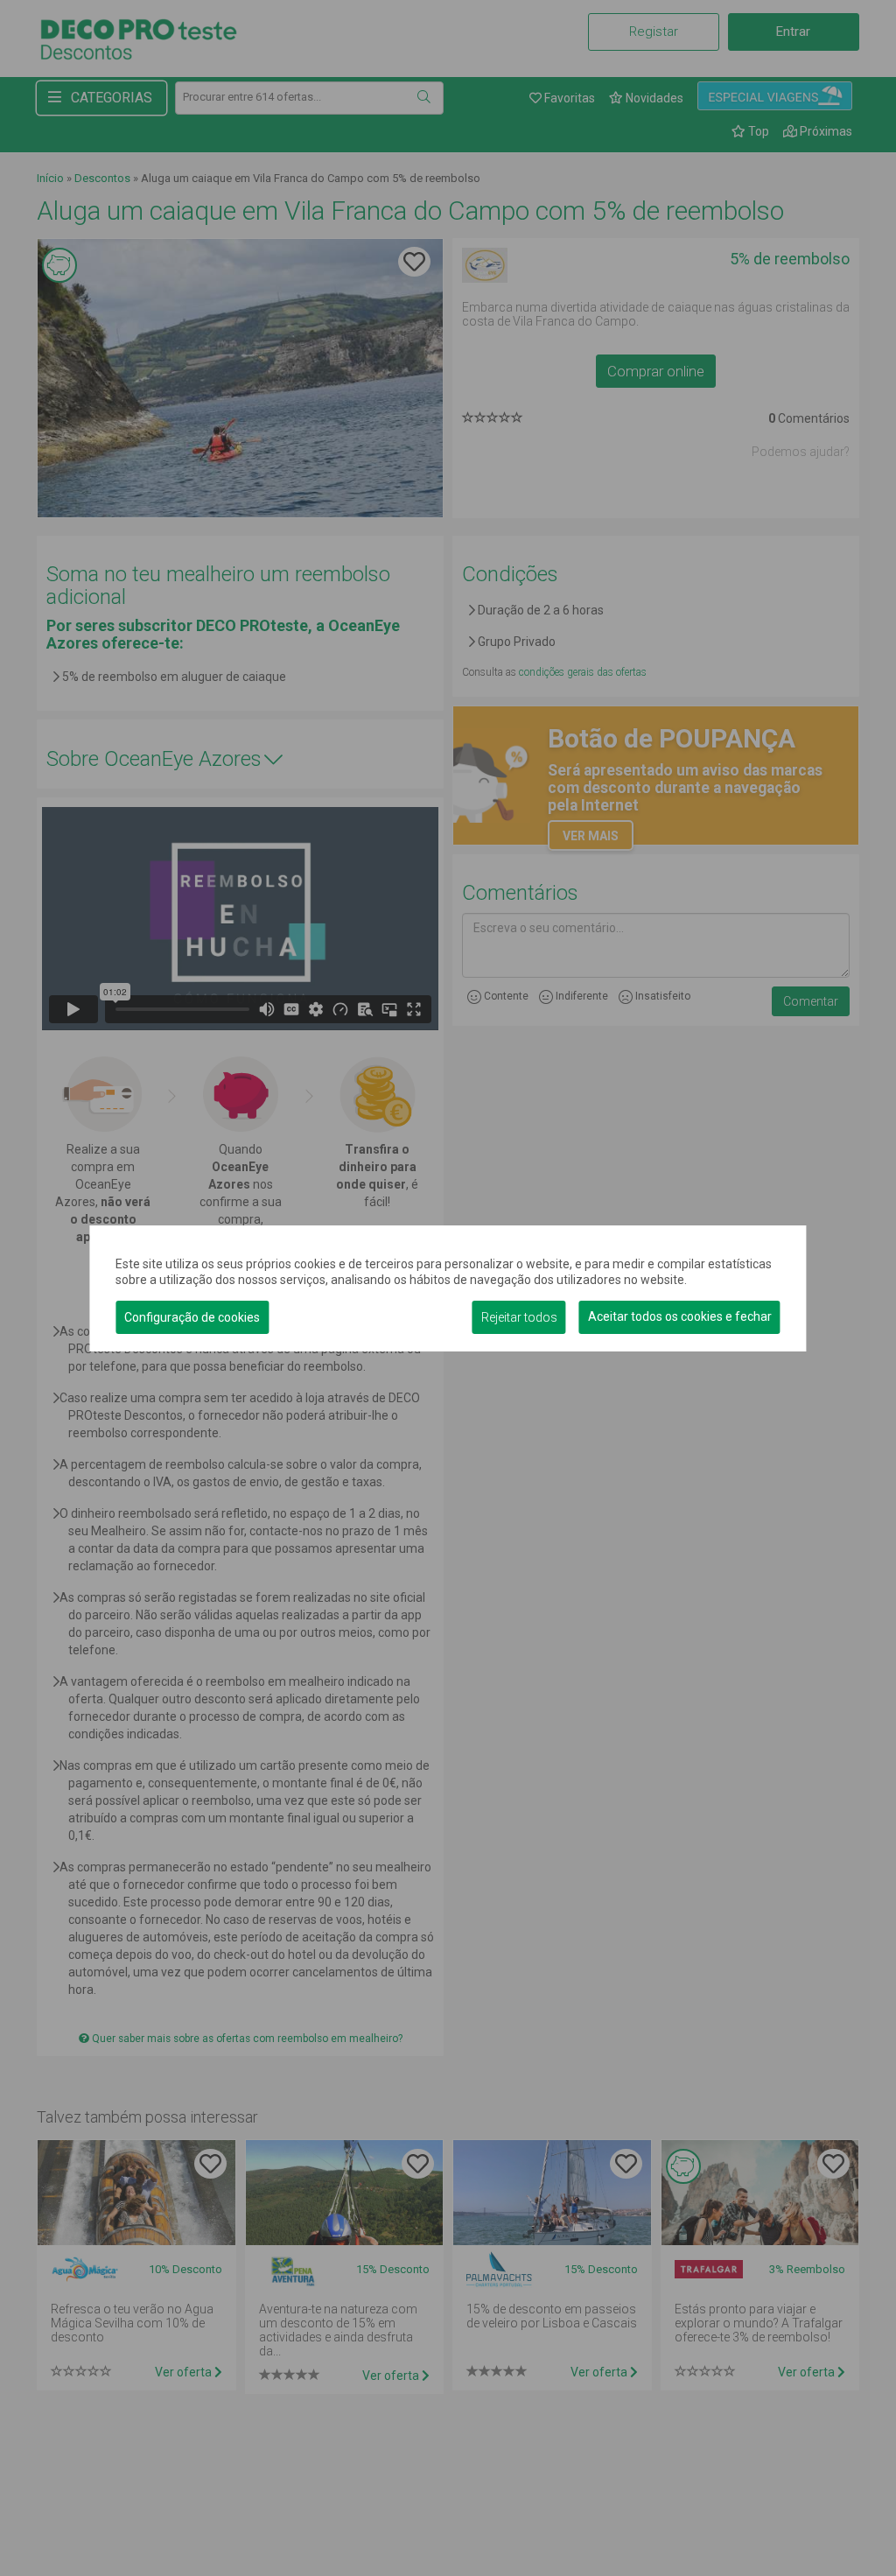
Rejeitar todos (519, 1317)
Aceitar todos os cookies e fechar (680, 1316)
